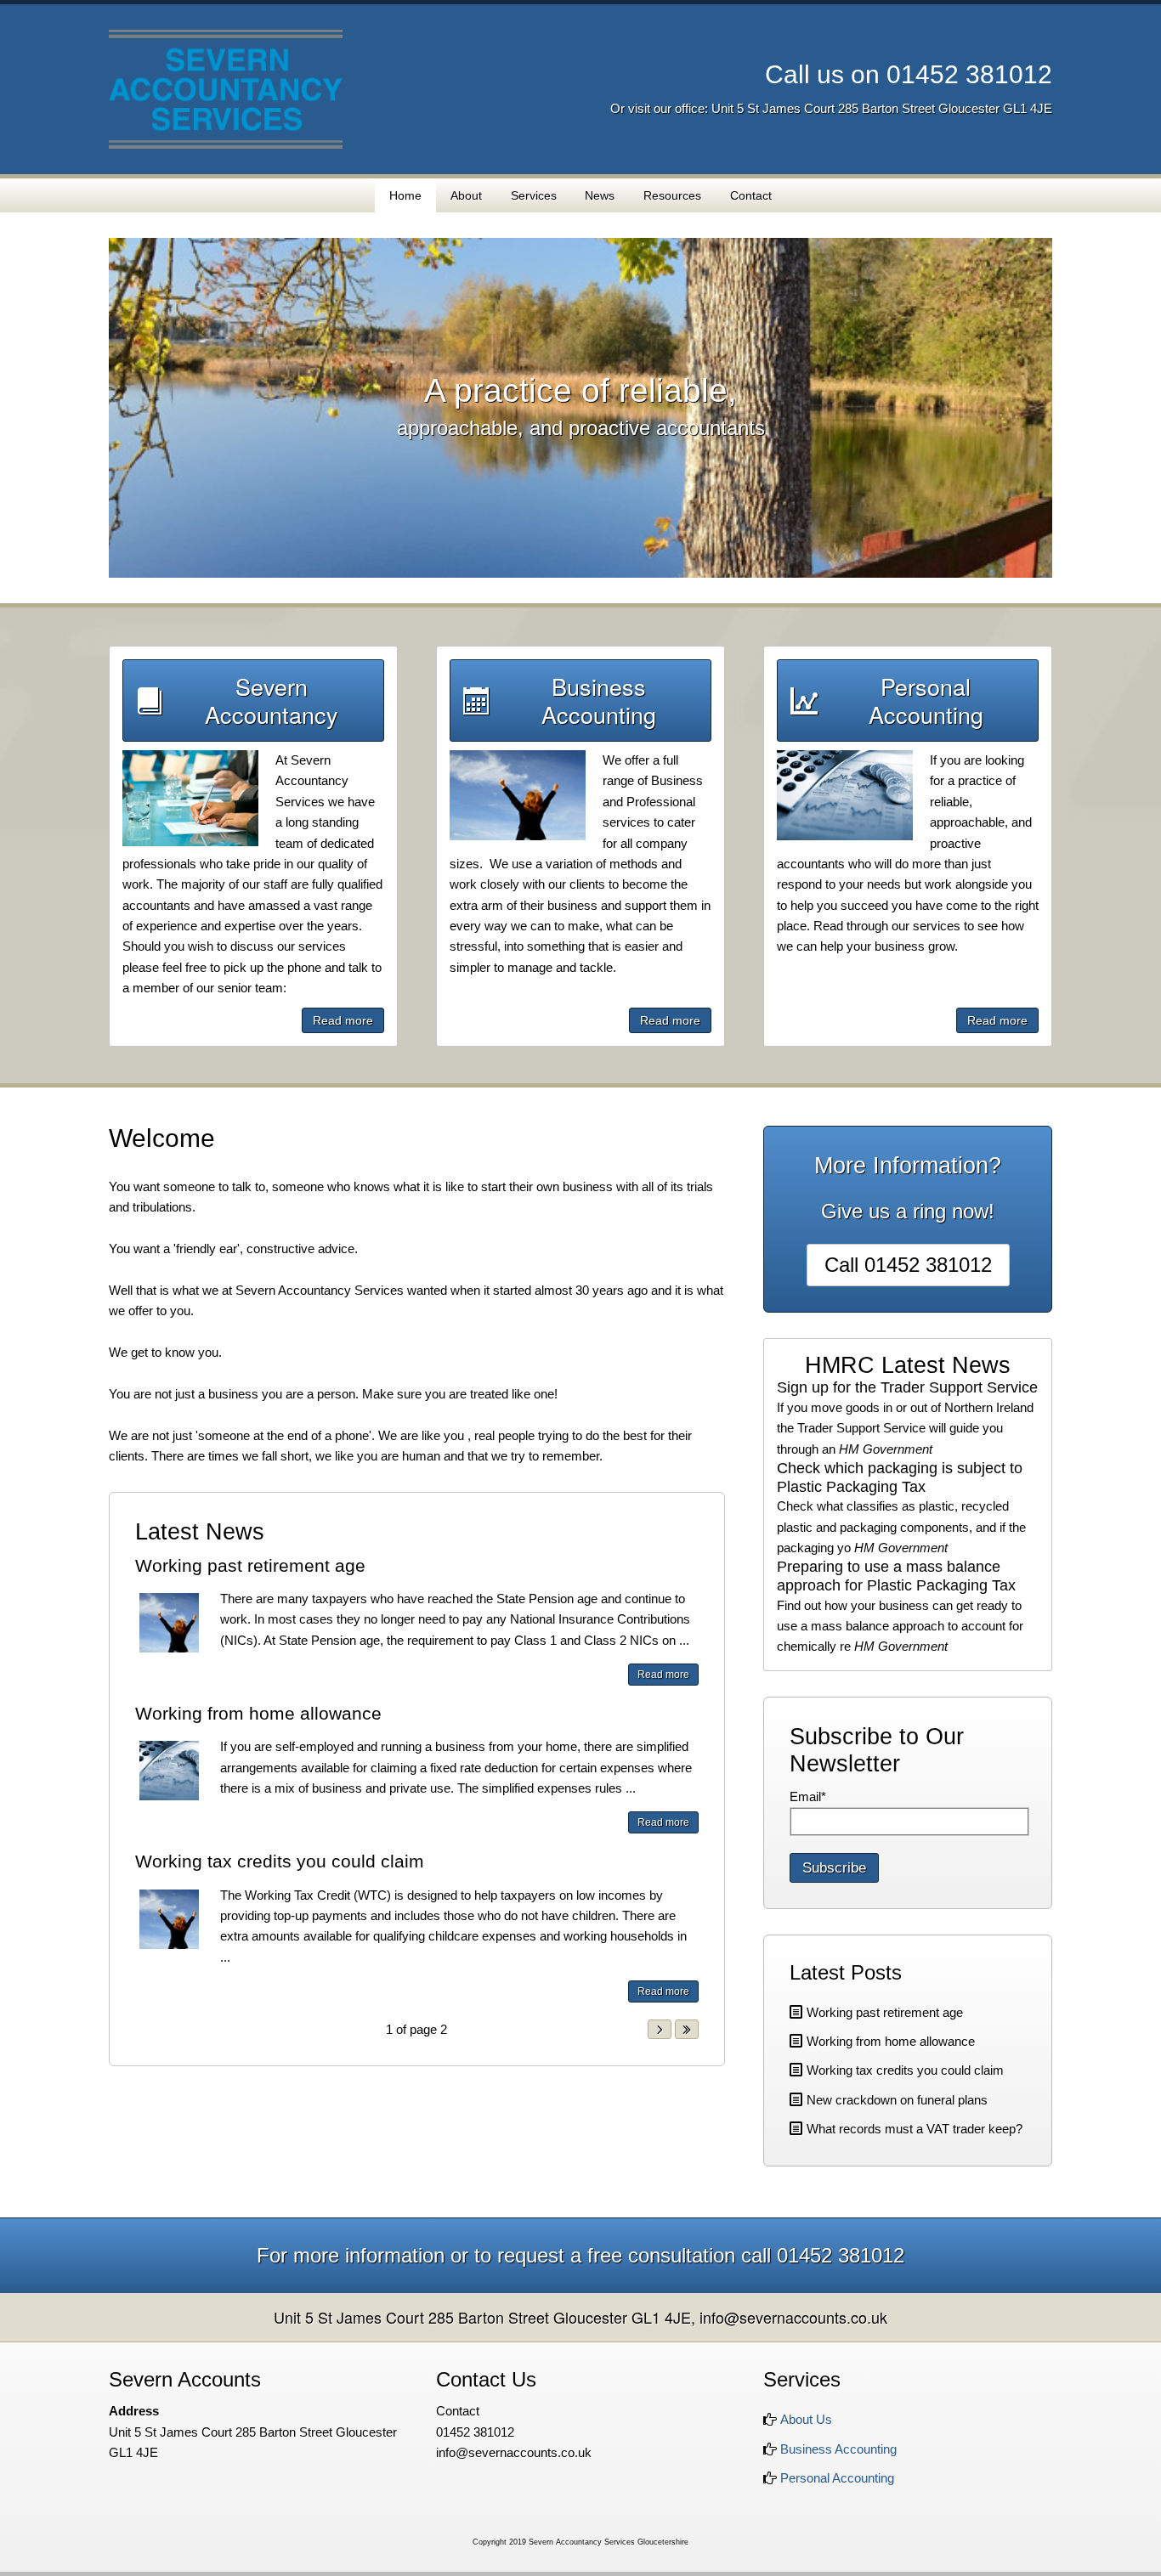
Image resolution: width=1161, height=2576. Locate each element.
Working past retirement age (250, 1565)
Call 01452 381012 (908, 1265)
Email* (808, 1796)
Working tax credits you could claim (280, 1861)
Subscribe (834, 1868)
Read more (343, 1020)
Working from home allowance (258, 1713)
